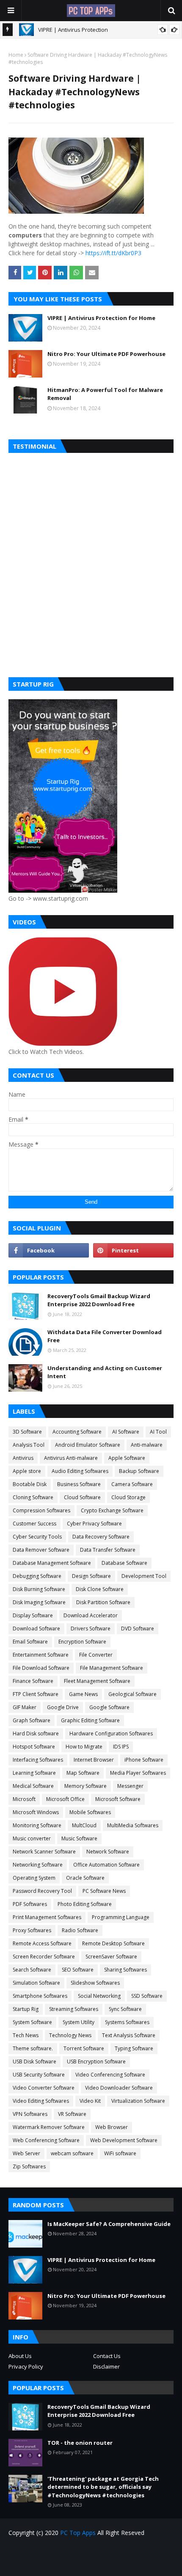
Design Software (91, 1576)
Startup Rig (26, 2009)
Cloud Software (82, 1497)
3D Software (27, 1432)
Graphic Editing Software (90, 1720)
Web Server (26, 2153)
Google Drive (63, 1707)
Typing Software (134, 2048)
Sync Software (125, 2009)
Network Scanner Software (44, 1852)
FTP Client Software (36, 1694)
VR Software (72, 2114)
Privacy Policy (26, 2366)
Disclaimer (106, 2366)
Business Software (79, 1484)
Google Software (109, 1707)
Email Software (30, 1642)
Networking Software (38, 1865)
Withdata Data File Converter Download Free (105, 1336)
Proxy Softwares (32, 1930)
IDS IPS (121, 1747)
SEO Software (78, 1970)
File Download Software (41, 1668)
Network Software (108, 1852)
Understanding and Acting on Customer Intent (105, 1372)
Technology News (70, 2035)
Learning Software (34, 1773)
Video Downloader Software (119, 2088)
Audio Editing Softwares (80, 1471)
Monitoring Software (37, 1825)
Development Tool (144, 1576)
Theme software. (33, 2048)
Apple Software (127, 1458)
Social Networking (99, 1996)
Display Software (33, 1615)
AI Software (126, 1432)
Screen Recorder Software (44, 1957)
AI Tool (158, 1432)
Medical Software (33, 1786)
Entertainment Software (41, 1655)
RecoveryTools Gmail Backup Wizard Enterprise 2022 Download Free (99, 1300)
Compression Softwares (41, 1510)
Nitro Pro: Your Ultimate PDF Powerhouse (106, 354)
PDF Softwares (30, 1904)
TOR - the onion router (80, 2443)
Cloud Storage (128, 1497)
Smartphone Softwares (40, 1996)
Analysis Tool (29, 1445)
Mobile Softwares (90, 1812)
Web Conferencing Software (46, 2140)
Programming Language (121, 1917)
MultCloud (84, 1825)
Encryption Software (82, 1642)
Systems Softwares (127, 2022)
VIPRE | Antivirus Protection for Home (101, 318)
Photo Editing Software (85, 1904)
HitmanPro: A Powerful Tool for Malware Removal (105, 394)
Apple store (27, 1471)
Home (16, 55)
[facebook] (49, 1250)
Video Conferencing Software (110, 2075)
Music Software (79, 1838)
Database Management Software (52, 1563)
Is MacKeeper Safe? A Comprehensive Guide (109, 2224)
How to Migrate (84, 1747)
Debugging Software (37, 1576)
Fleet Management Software (97, 1681)
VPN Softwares (30, 2114)
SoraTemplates (106, 2564)
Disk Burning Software (39, 1589)
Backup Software (139, 1471)
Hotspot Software (34, 1747)
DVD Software (138, 1629)
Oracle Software (85, 1878)
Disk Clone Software (100, 1589)
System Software (32, 2022)
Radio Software (80, 1930)
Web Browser (112, 2127)
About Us (20, 2356)
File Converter (96, 1655)
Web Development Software (124, 2140)
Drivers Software (91, 1629)
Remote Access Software (42, 1943)
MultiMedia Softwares (133, 1825)
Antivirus (23, 1458)
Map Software (83, 1773)
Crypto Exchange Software (112, 1510)
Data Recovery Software (101, 1537)
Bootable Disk (30, 1484)
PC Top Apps (78, 2533)
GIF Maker (25, 1707)
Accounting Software (77, 1432)
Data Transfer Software (108, 1550)
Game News (83, 1694)
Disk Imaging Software (39, 1602)
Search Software (32, 1970)
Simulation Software (36, 1983)
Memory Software (85, 1786)
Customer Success (34, 1524)
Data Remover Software (41, 1550)
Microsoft (24, 1799)
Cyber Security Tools (37, 1537)
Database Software (124, 1563)
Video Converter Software (44, 2088)
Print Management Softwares (47, 1917)
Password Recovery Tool (42, 1891)
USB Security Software (39, 2075)
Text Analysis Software (129, 2035)
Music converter (32, 1838)
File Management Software (112, 1668)
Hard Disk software (36, 1733)
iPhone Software (144, 1760)
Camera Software (132, 1484)
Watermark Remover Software (49, 2127)
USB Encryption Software (96, 2062)
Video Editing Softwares (41, 2101)
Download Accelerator (91, 1615)
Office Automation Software (106, 1865)
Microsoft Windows (36, 1812)
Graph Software (32, 1720)
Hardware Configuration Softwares (111, 1733)
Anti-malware (147, 1445)
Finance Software (33, 1681)
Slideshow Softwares (95, 1983)
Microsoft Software (118, 1799)
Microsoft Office (65, 1799)
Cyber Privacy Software (94, 1524)
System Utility (79, 2022)
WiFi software (120, 2153)
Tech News (26, 2035)
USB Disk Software (34, 2062)
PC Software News (104, 1891)
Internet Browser (94, 1760)
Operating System (34, 1878)
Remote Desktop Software (113, 1943)
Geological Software (132, 1694)
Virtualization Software (138, 2101)
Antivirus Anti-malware (71, 1458)
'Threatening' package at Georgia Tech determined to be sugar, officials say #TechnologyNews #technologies (103, 2487)
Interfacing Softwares (38, 1760)
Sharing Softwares (125, 1970)
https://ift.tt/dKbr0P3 (113, 253)
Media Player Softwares (138, 1773)
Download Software (36, 1629)
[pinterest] (133, 1250)
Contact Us (107, 2356)
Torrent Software (84, 2048)
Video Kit (90, 2101)
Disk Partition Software (103, 1602)
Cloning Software (33, 1497)
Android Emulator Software (88, 1445)
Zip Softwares (29, 2166)
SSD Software (147, 1996)
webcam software (72, 2153)
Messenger (130, 1786)
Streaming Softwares (74, 2009)
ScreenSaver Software (111, 1957)
